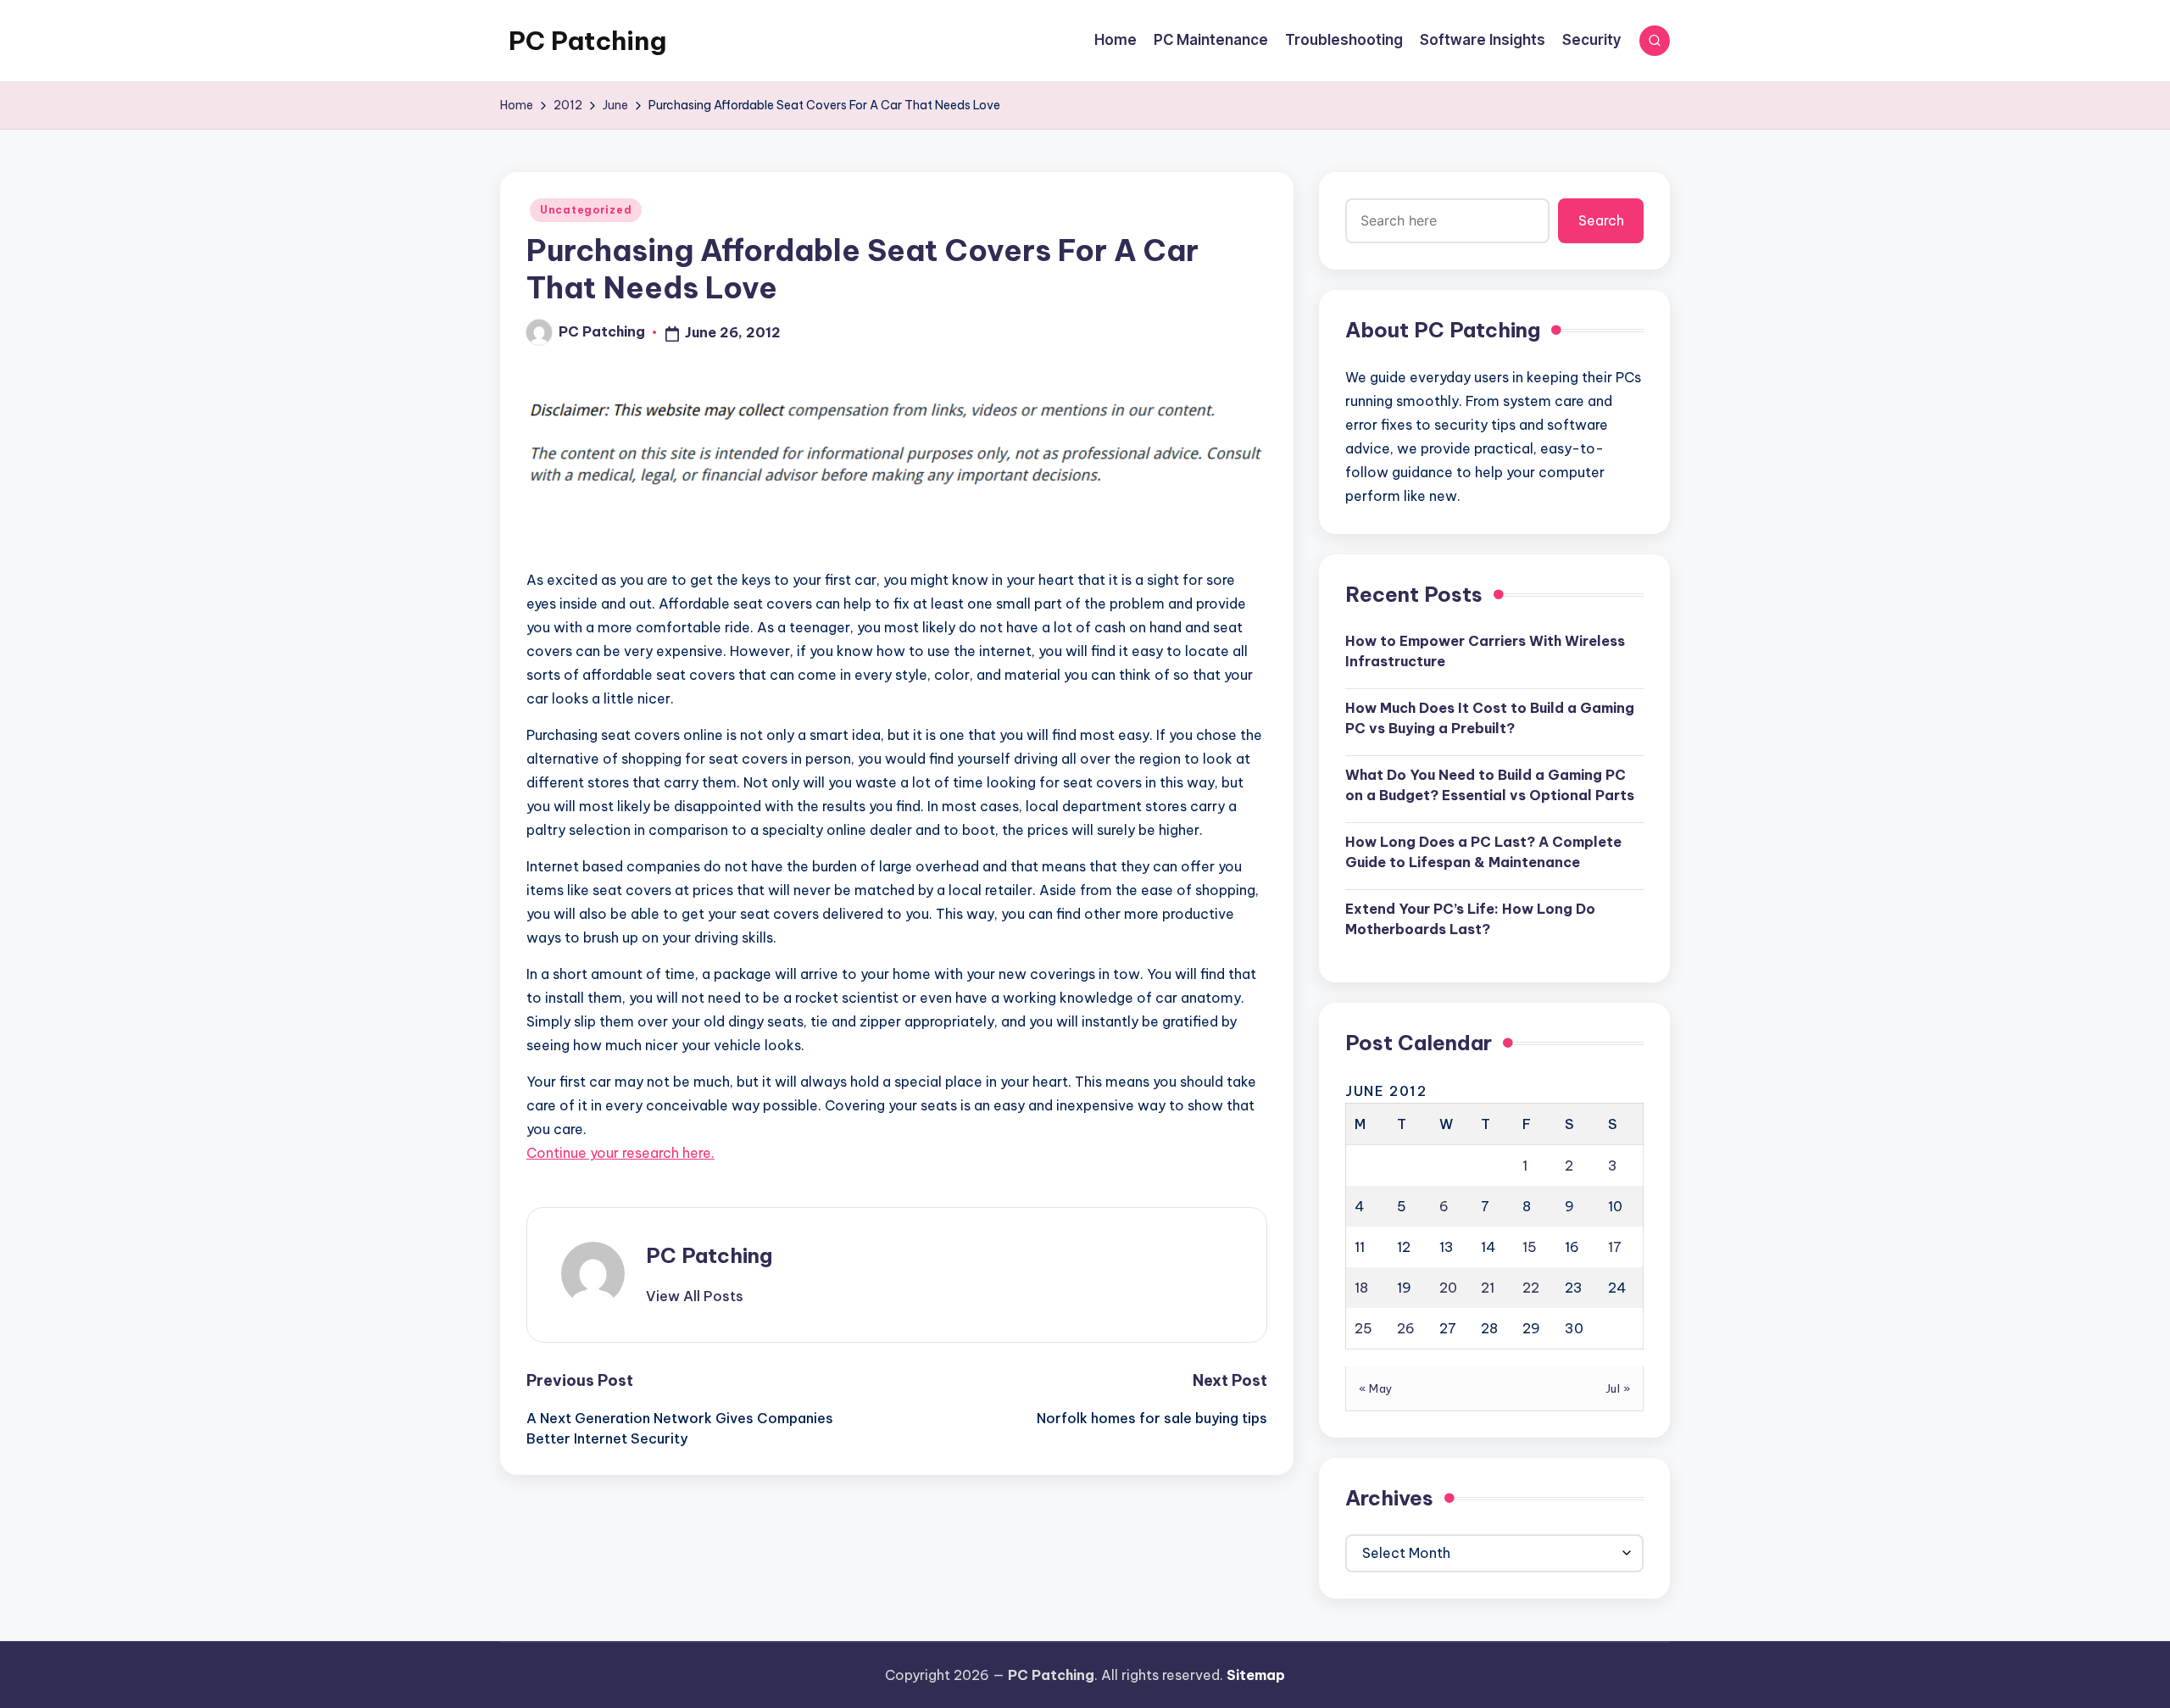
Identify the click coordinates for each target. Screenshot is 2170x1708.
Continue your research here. (620, 1153)
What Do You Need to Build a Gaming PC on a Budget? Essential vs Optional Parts (1490, 785)
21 (1488, 1288)
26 (1406, 1328)
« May (1376, 1388)
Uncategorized (586, 210)
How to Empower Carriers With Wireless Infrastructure (1485, 651)
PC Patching (587, 41)
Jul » (1618, 1388)
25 (1363, 1328)
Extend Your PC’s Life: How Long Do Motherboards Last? (1470, 919)
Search (1601, 220)
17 (1615, 1247)
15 (1530, 1247)
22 (1531, 1288)
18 (1361, 1288)
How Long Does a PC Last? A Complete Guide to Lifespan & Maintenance (1483, 852)
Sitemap (1256, 1675)
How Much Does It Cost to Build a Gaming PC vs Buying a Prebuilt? (1490, 718)
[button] (695, 1296)
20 (1448, 1288)
